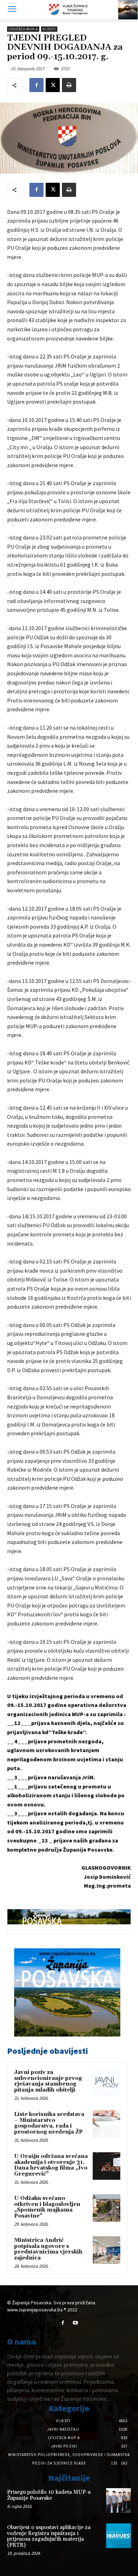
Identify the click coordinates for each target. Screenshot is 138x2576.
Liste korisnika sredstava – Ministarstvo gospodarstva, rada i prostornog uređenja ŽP (49, 2123)
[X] (53, 85)
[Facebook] (36, 85)
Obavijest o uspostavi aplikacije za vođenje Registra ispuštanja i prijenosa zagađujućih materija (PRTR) (49, 2536)
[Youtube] (75, 2323)
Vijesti (49, 29)
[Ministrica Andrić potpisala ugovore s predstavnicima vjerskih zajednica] (107, 2250)
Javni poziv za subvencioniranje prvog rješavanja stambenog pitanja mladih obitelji (48, 2081)
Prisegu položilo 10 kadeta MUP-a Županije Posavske (49, 2495)
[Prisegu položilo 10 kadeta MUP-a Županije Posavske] (119, 2500)
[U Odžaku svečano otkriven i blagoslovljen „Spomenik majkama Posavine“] (107, 2208)
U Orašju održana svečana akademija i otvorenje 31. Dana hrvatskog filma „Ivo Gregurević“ (51, 2165)
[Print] (69, 85)
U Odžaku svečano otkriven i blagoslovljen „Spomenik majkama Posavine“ (47, 2207)
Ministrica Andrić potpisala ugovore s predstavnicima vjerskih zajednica (48, 2249)
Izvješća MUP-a (23, 29)
